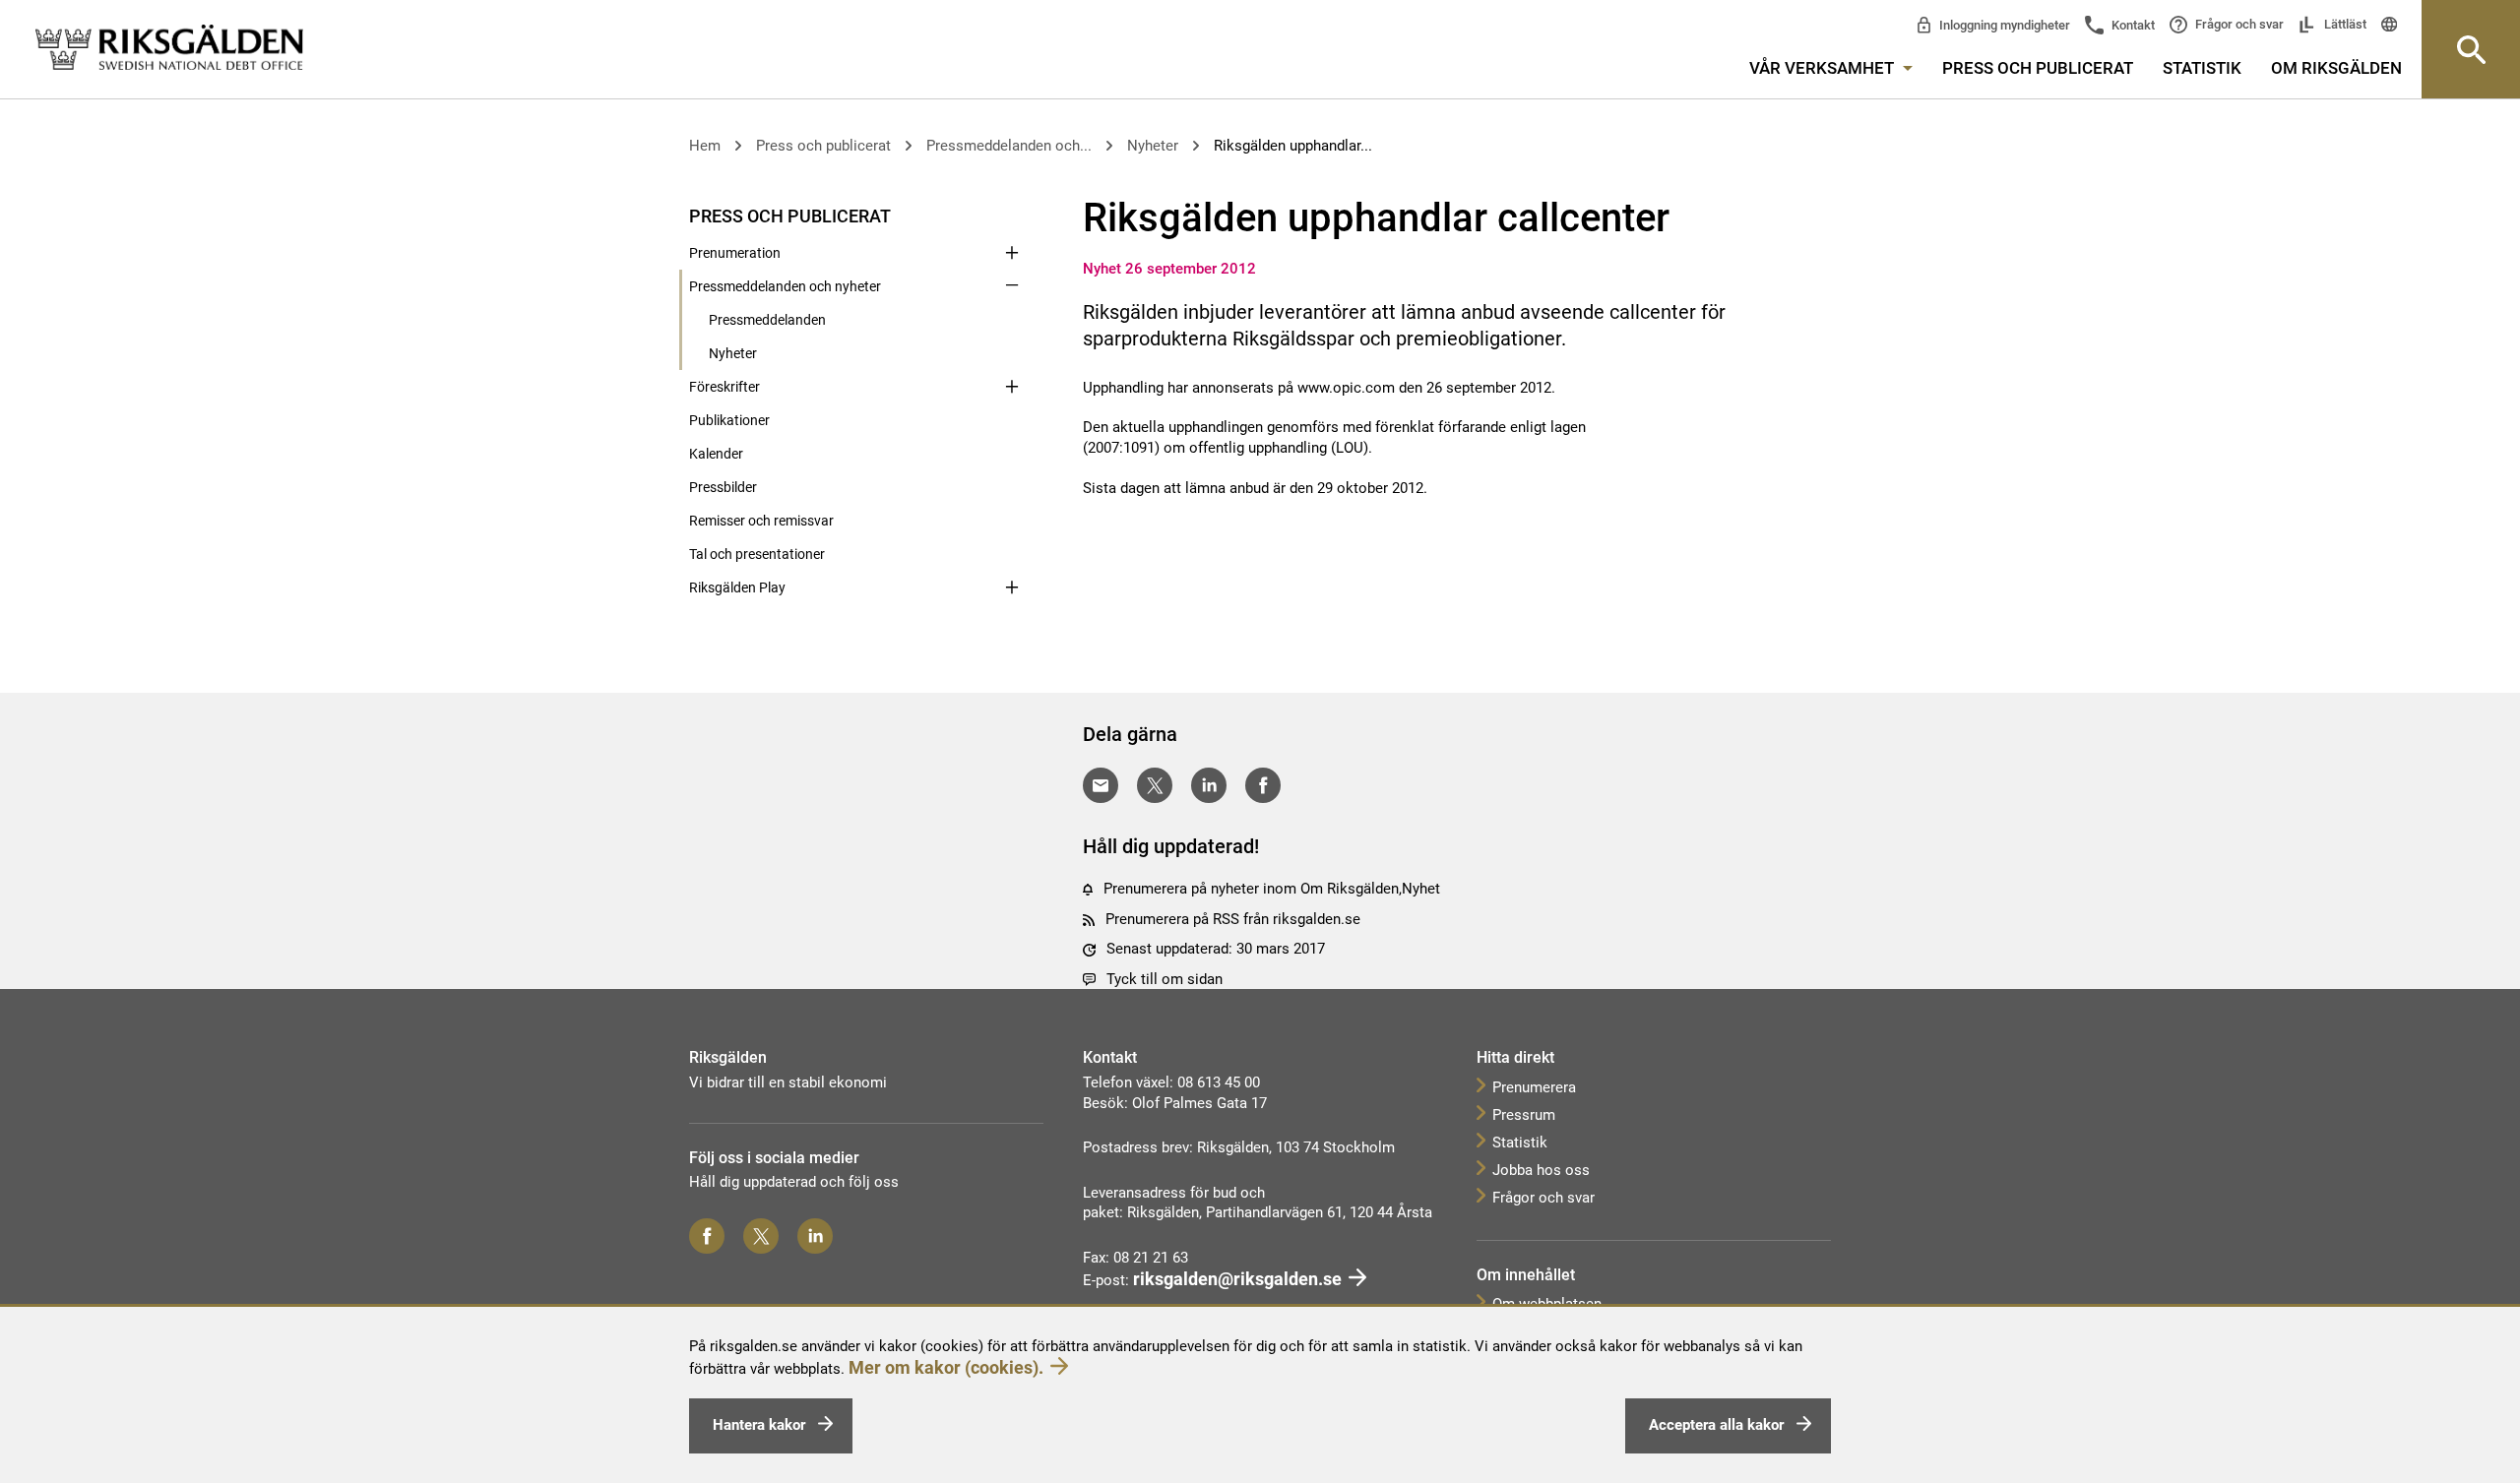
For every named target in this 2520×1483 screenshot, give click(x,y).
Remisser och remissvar (761, 521)
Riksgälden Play (737, 587)
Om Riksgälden (2336, 68)
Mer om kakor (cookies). (946, 1367)
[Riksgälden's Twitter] (761, 1236)
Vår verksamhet (1824, 68)
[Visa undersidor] (1012, 215)
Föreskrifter (724, 387)
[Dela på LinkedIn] (1209, 785)
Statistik (2202, 68)
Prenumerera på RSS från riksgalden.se (1233, 919)
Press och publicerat (2038, 68)
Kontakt (2132, 25)
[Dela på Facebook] (1263, 785)
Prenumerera (1534, 1087)
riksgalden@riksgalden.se (1237, 1279)
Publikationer (729, 420)
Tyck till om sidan (1165, 979)
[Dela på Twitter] (1155, 785)
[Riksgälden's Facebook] (707, 1236)
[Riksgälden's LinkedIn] (815, 1236)
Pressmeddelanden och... (1009, 146)
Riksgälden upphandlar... (1293, 146)
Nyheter (1153, 146)
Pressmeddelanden (767, 320)
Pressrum (1524, 1115)
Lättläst (2344, 24)
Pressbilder (723, 487)
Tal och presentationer (757, 554)
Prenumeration (735, 253)
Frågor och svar (2238, 24)
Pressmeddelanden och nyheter (785, 286)
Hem (705, 146)
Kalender (716, 454)
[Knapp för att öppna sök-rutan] (2471, 49)
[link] (169, 48)
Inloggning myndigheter (2003, 25)
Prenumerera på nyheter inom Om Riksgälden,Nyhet (1272, 889)
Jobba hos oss (1541, 1170)
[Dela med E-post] (1101, 785)
